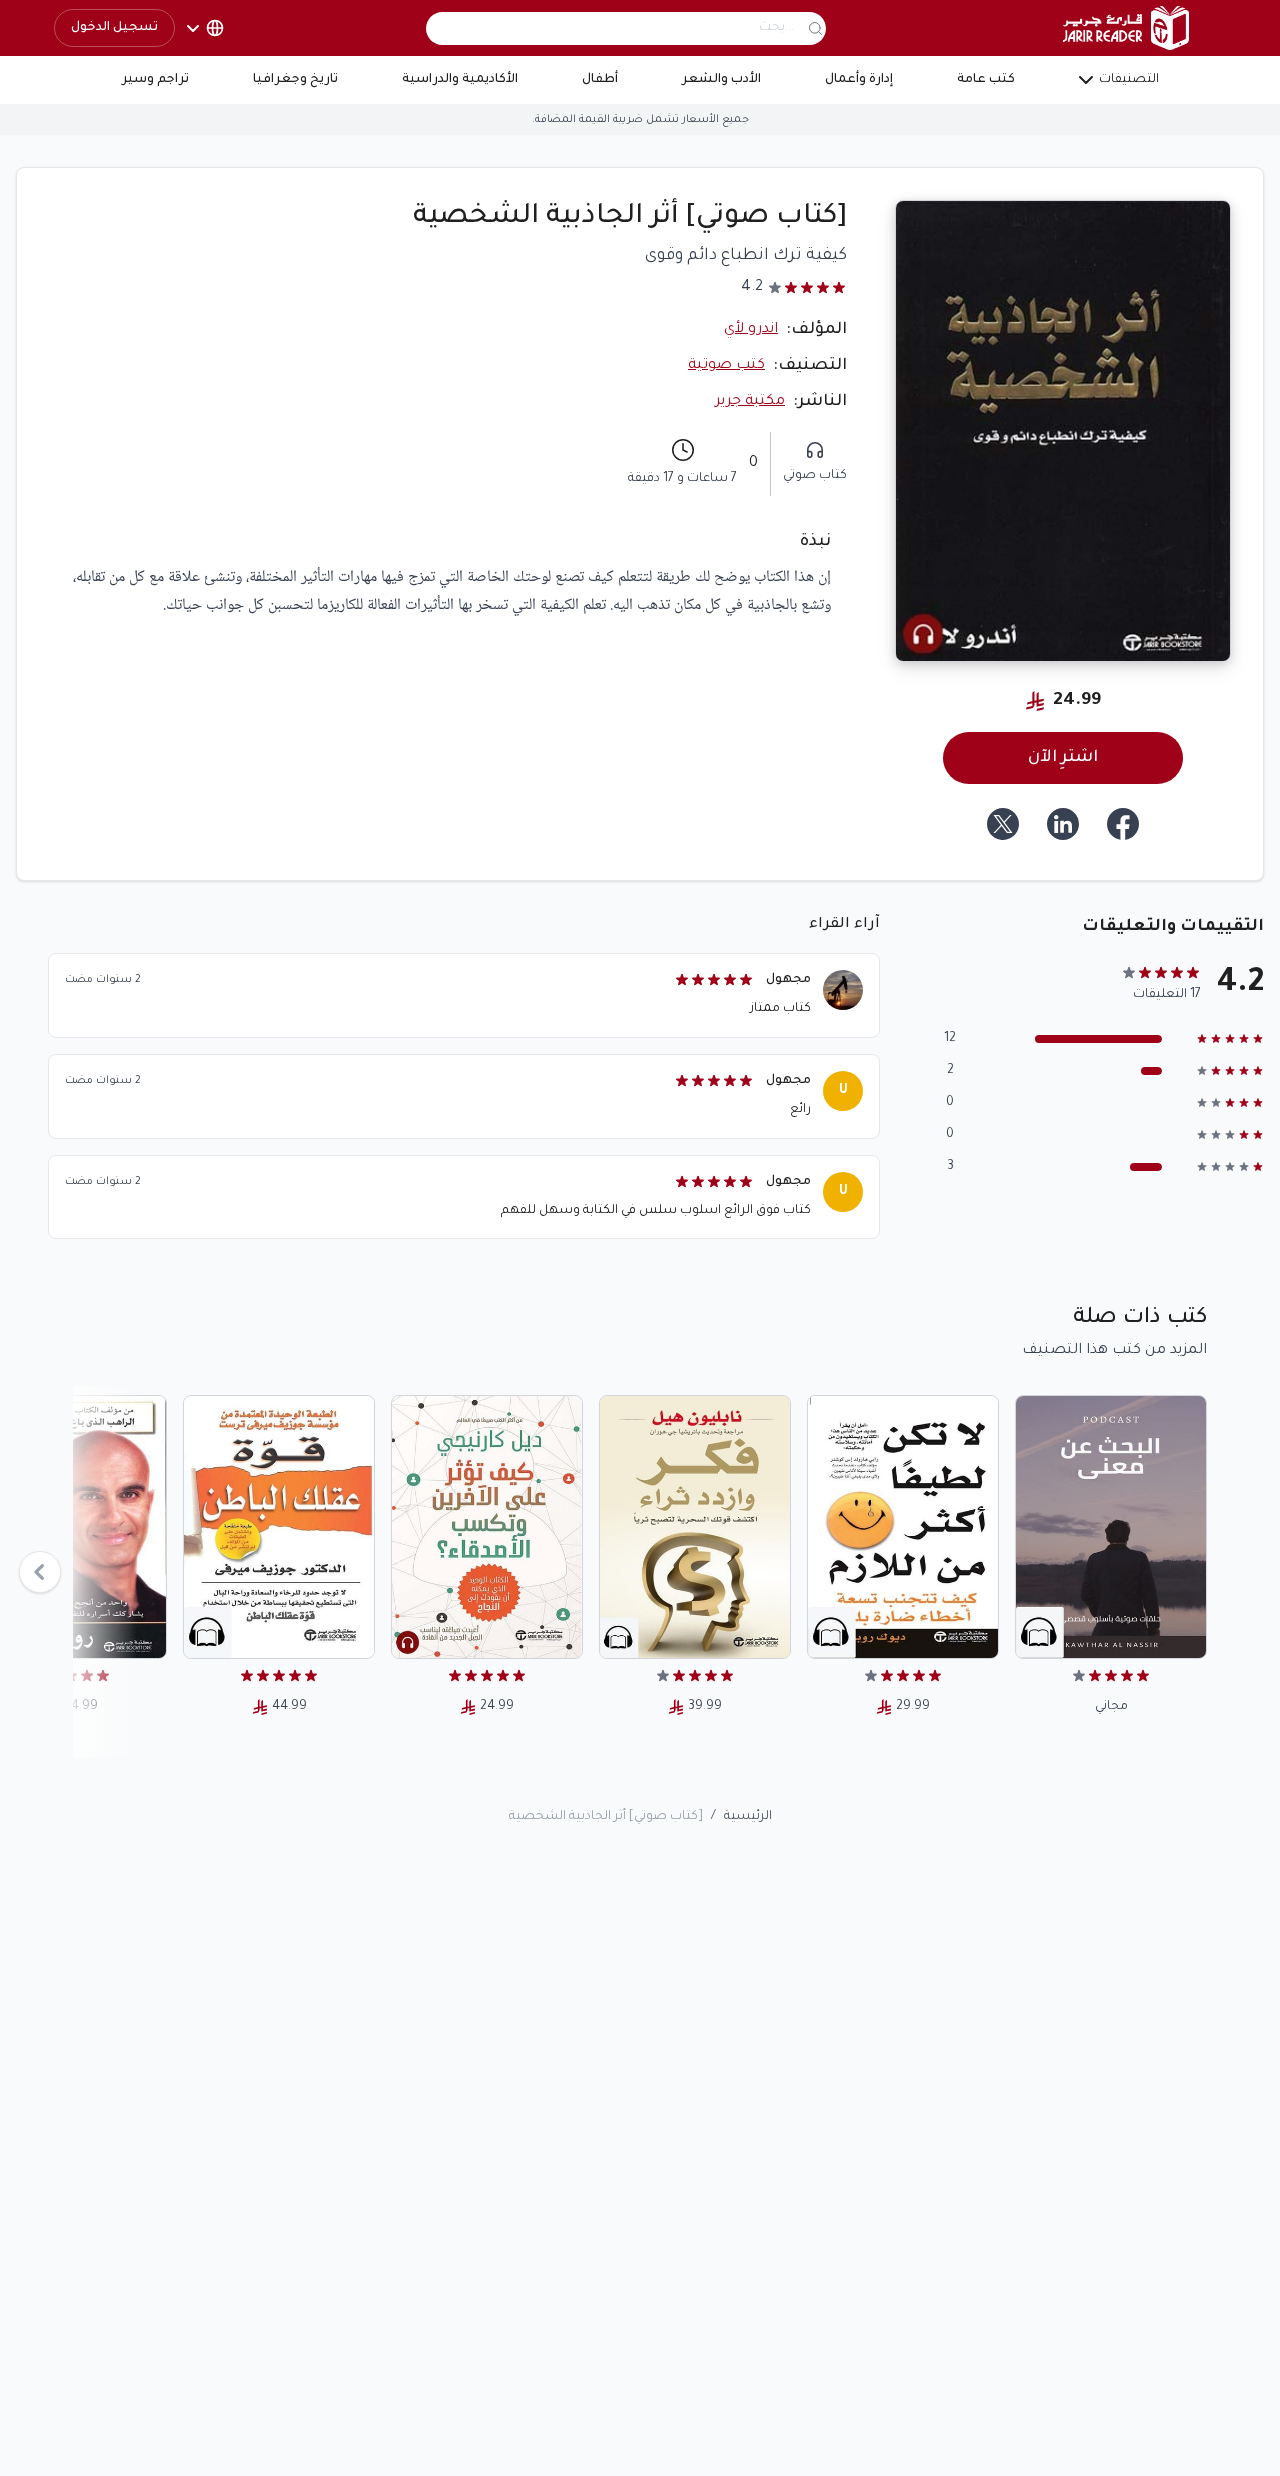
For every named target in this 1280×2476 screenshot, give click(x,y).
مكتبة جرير (750, 402)
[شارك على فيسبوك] (1123, 824)
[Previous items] (40, 1572)
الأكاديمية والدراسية (460, 80)
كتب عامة (986, 80)
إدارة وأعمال (859, 80)
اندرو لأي (751, 330)
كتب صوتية (726, 366)
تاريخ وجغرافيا (295, 80)
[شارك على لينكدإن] (1063, 824)
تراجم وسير (155, 80)
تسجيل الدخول (114, 28)
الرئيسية (748, 1817)
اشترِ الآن (1063, 758)
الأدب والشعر (721, 80)
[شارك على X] (1003, 824)
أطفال (600, 80)
